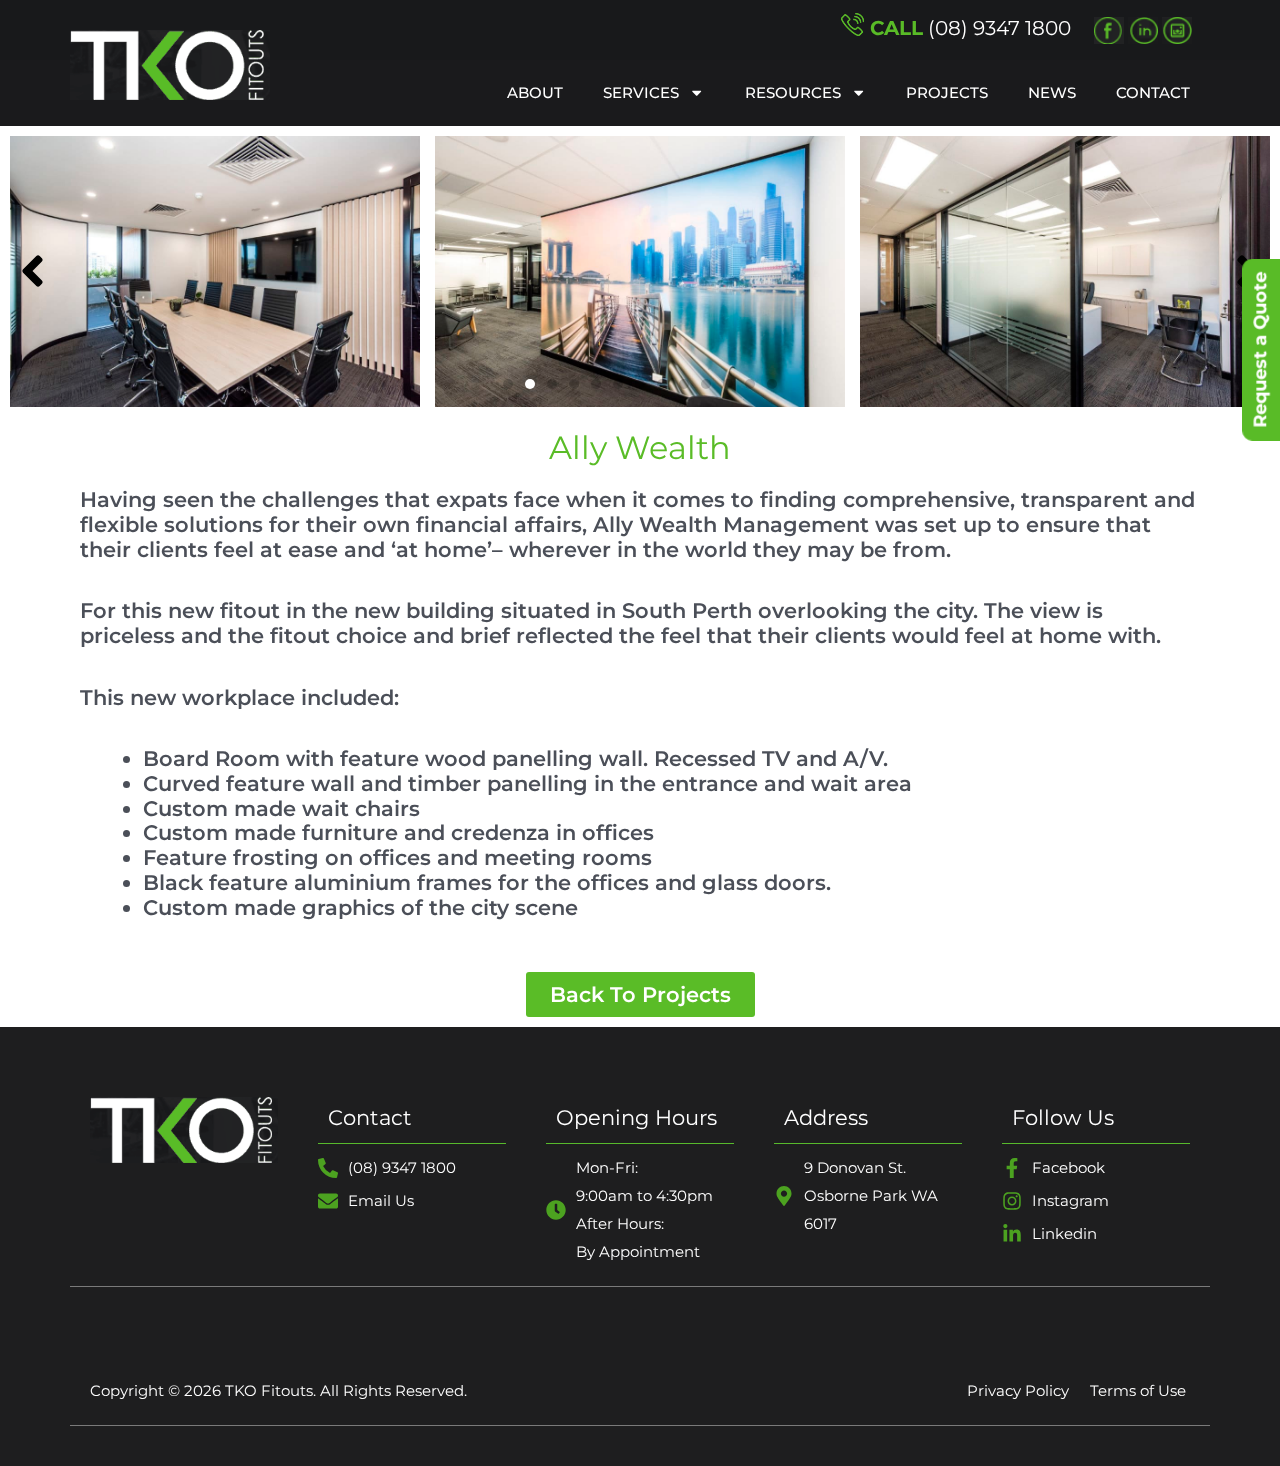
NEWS (1052, 92)
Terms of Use (1138, 1390)
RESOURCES (793, 92)
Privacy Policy (1018, 1390)
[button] (508, 384)
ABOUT (535, 92)
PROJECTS (947, 92)
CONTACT (1153, 92)
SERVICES (641, 92)
